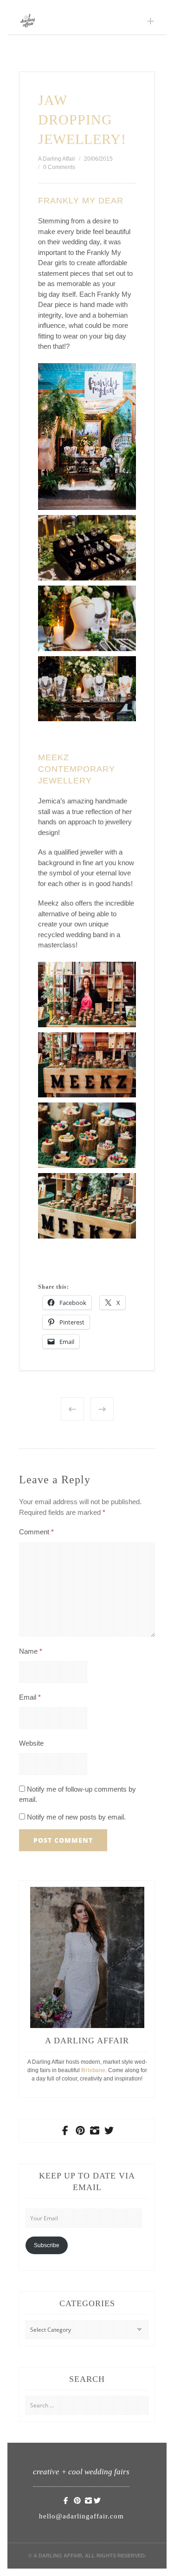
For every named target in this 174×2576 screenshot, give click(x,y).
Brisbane (93, 2070)
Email (30, 1697)
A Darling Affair (57, 159)
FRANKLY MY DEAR (81, 201)
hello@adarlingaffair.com (81, 2516)
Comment (36, 1532)
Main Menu (151, 21)
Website (31, 1743)
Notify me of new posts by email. (76, 1817)
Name (31, 1651)
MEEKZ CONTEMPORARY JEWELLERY (77, 769)
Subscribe (47, 2245)
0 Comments (59, 167)
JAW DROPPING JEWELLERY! (82, 120)
